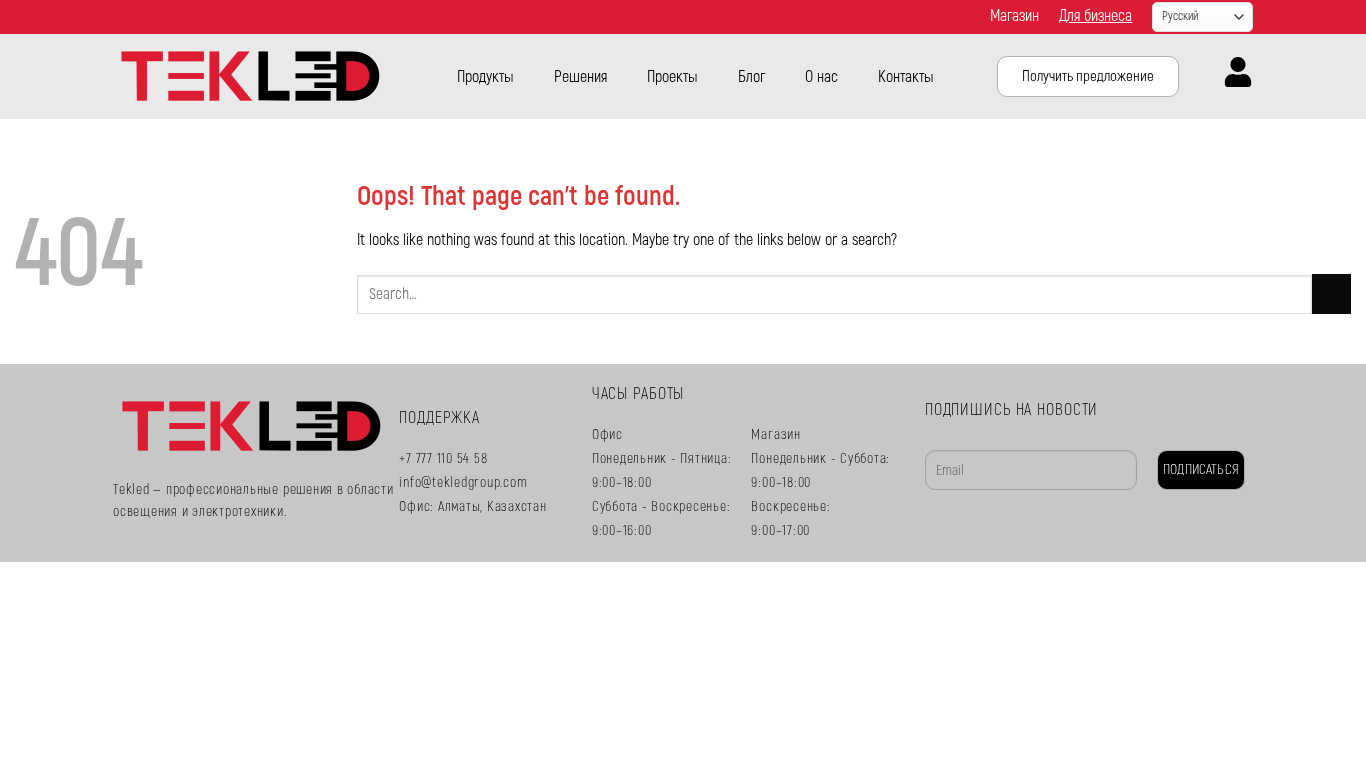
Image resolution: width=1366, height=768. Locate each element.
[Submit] (1331, 293)
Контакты (906, 77)
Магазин (1014, 16)
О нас (821, 77)
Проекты (672, 77)
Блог (751, 77)
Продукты (485, 77)
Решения (580, 77)
